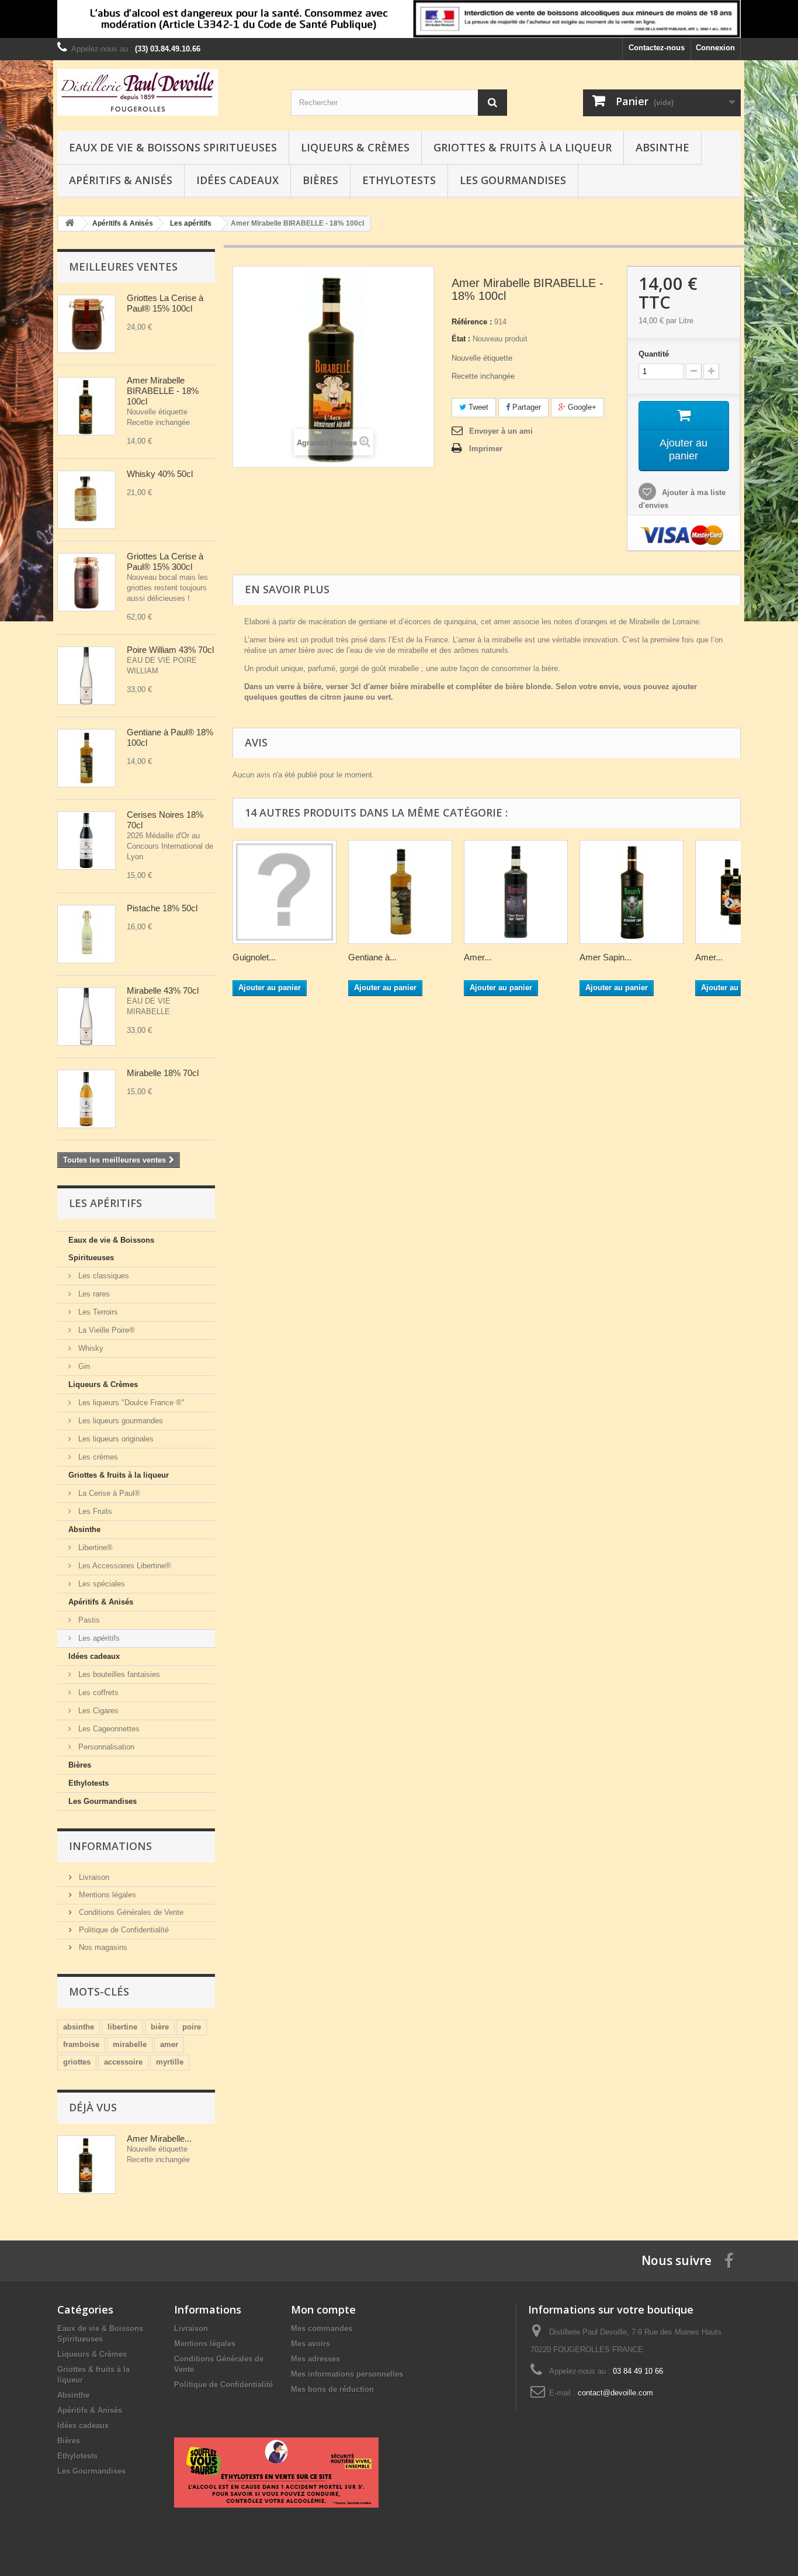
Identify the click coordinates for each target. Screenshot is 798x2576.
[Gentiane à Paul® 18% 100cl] (86, 758)
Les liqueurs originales (115, 1439)
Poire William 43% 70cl (170, 650)
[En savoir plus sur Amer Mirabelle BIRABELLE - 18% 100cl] (86, 2164)
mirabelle (130, 2044)
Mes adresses (315, 2359)
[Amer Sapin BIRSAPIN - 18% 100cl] (632, 892)
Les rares (93, 1294)
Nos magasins (102, 1947)
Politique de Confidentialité (123, 1930)
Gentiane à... (372, 957)
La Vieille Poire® (105, 1330)
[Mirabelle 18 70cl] (86, 1099)
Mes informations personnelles (347, 2374)
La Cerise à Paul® (108, 1493)
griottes (77, 2062)
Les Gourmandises (513, 180)
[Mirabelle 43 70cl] (86, 1016)
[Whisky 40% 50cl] (86, 500)
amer (169, 2044)
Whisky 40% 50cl (160, 474)
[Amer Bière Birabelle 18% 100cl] (86, 406)
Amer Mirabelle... (159, 2138)
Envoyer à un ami (501, 431)
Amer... (478, 957)
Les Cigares (97, 1711)
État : (461, 339)
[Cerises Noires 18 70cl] (86, 841)
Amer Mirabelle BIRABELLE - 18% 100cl (163, 391)
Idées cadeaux (237, 180)
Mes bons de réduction (332, 2389)
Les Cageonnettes (108, 1729)
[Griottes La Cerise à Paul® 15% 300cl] (86, 582)
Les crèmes (97, 1457)
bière (160, 2027)
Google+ (581, 407)
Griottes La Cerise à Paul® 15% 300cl (166, 561)
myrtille (170, 2062)
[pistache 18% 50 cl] (86, 934)
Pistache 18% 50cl (162, 908)
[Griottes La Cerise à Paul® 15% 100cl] (86, 324)
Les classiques (103, 1276)
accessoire (123, 2062)
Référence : (472, 322)
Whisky (90, 1348)
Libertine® (94, 1548)
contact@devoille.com (615, 2393)
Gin (83, 1366)
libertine (122, 2027)
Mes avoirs (310, 2344)
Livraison (93, 1877)
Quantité (654, 354)
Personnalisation (105, 1747)
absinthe (79, 2027)
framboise (81, 2044)
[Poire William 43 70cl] (86, 676)
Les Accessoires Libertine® (124, 1566)
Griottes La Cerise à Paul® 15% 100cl (166, 303)
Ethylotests (399, 180)
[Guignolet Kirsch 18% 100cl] (284, 892)
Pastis (88, 1620)
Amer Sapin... (606, 957)
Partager (525, 407)
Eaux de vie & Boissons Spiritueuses (173, 147)
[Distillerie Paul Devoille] (165, 92)
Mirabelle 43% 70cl (163, 990)
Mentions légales (106, 1895)
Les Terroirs (97, 1312)
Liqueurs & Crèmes (355, 147)
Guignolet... (254, 957)
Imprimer (486, 449)
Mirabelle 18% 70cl (163, 1073)
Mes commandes (322, 2328)
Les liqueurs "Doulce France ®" (130, 1403)
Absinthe (662, 147)
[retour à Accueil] (70, 224)
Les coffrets (97, 1692)
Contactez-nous (657, 48)
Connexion (715, 48)
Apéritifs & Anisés (121, 180)
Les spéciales (100, 1584)
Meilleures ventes (123, 267)
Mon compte (323, 2309)
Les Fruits (94, 1511)
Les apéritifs (98, 1638)
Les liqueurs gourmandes (119, 1421)
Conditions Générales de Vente (130, 1912)
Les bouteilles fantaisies (118, 1674)
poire (192, 2027)
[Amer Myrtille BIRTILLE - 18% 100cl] (516, 892)
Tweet (477, 407)
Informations (110, 1846)
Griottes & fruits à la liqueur (523, 147)
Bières (320, 180)
